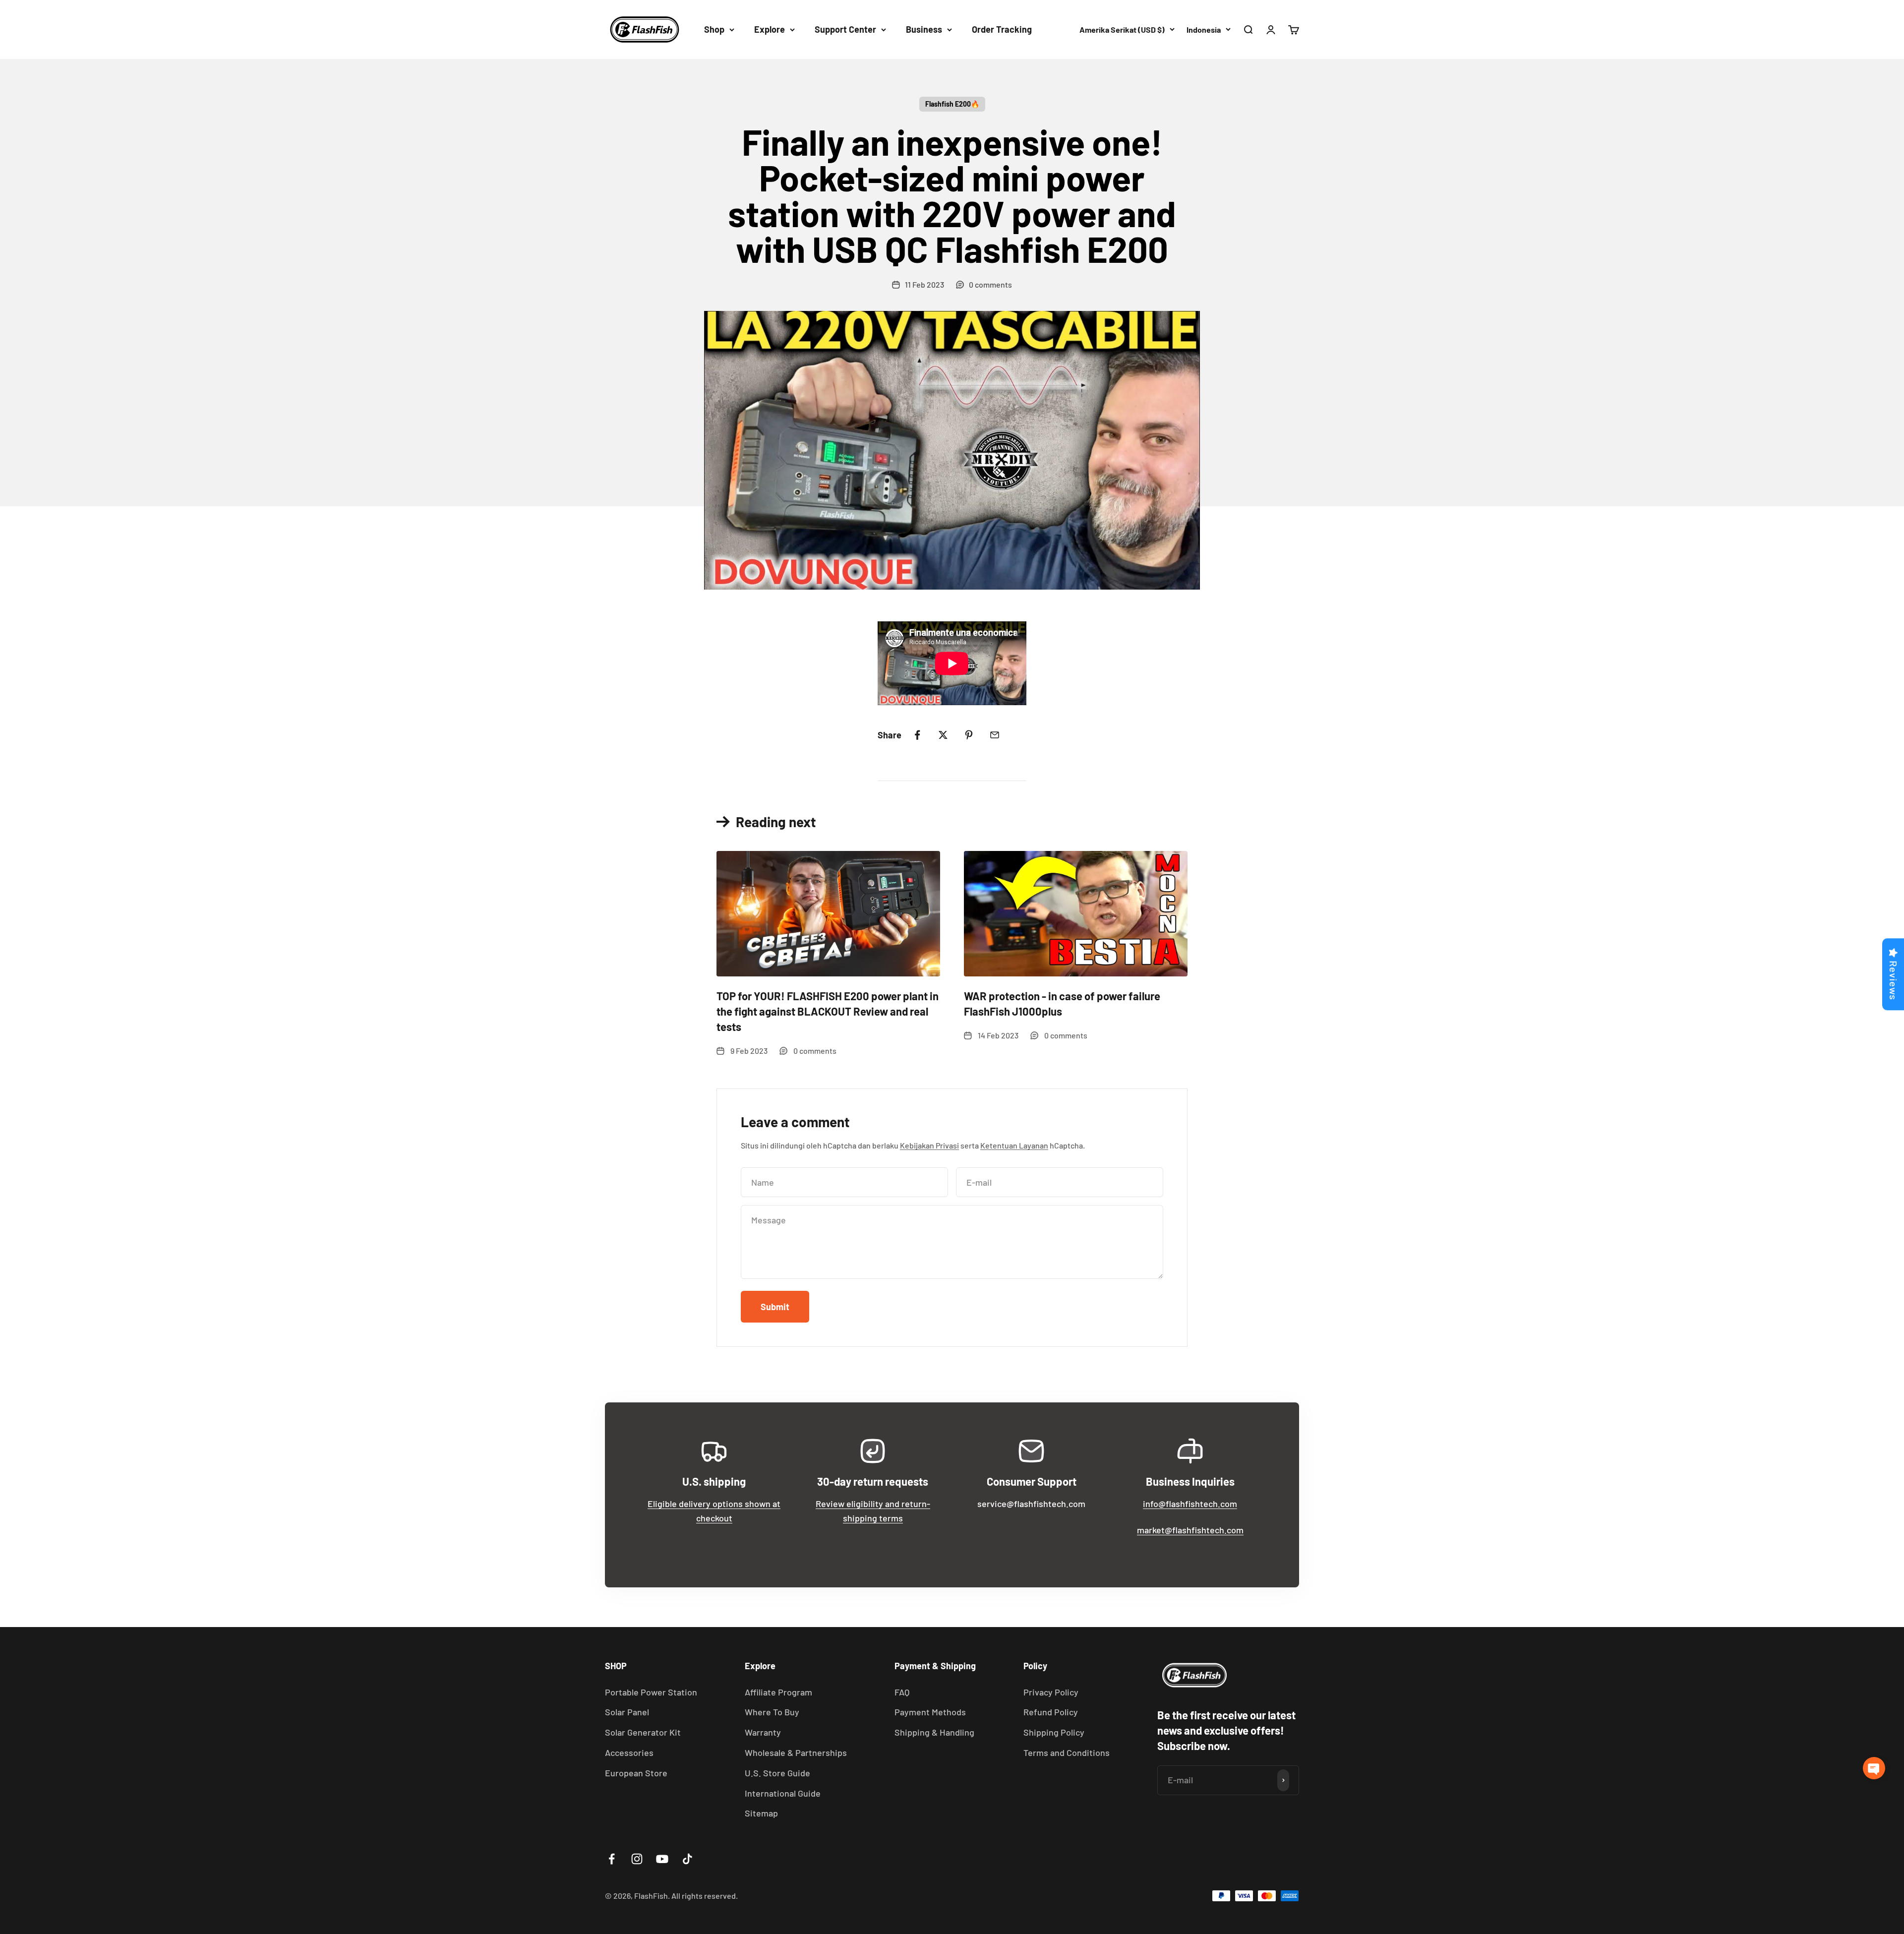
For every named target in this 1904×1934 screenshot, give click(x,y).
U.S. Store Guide (777, 1773)
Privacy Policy (1051, 1692)
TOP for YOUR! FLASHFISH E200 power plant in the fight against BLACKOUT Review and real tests (828, 1011)
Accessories (629, 1753)
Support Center (845, 29)
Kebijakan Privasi (929, 1145)
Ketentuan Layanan (1014, 1145)
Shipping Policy (1054, 1732)
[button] (1874, 1768)
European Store (636, 1773)
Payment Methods (930, 1712)
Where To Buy (772, 1712)
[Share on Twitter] (943, 735)
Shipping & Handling (934, 1732)
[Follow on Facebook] (612, 1859)
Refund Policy (1051, 1712)
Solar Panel (627, 1712)
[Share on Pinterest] (969, 735)
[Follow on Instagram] (637, 1859)
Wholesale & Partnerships (796, 1753)
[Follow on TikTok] (687, 1859)
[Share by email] (995, 735)
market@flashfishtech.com (1190, 1530)
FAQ (902, 1692)
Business (924, 29)
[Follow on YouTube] (662, 1859)
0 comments (990, 284)
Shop (714, 29)
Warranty (763, 1732)
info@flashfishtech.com (1190, 1504)
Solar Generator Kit (643, 1732)
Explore (770, 29)
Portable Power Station (651, 1692)
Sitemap (761, 1813)
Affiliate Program (778, 1692)
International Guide (783, 1793)
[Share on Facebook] (917, 735)
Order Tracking (1002, 29)
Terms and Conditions (1067, 1753)
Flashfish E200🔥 (952, 104)
